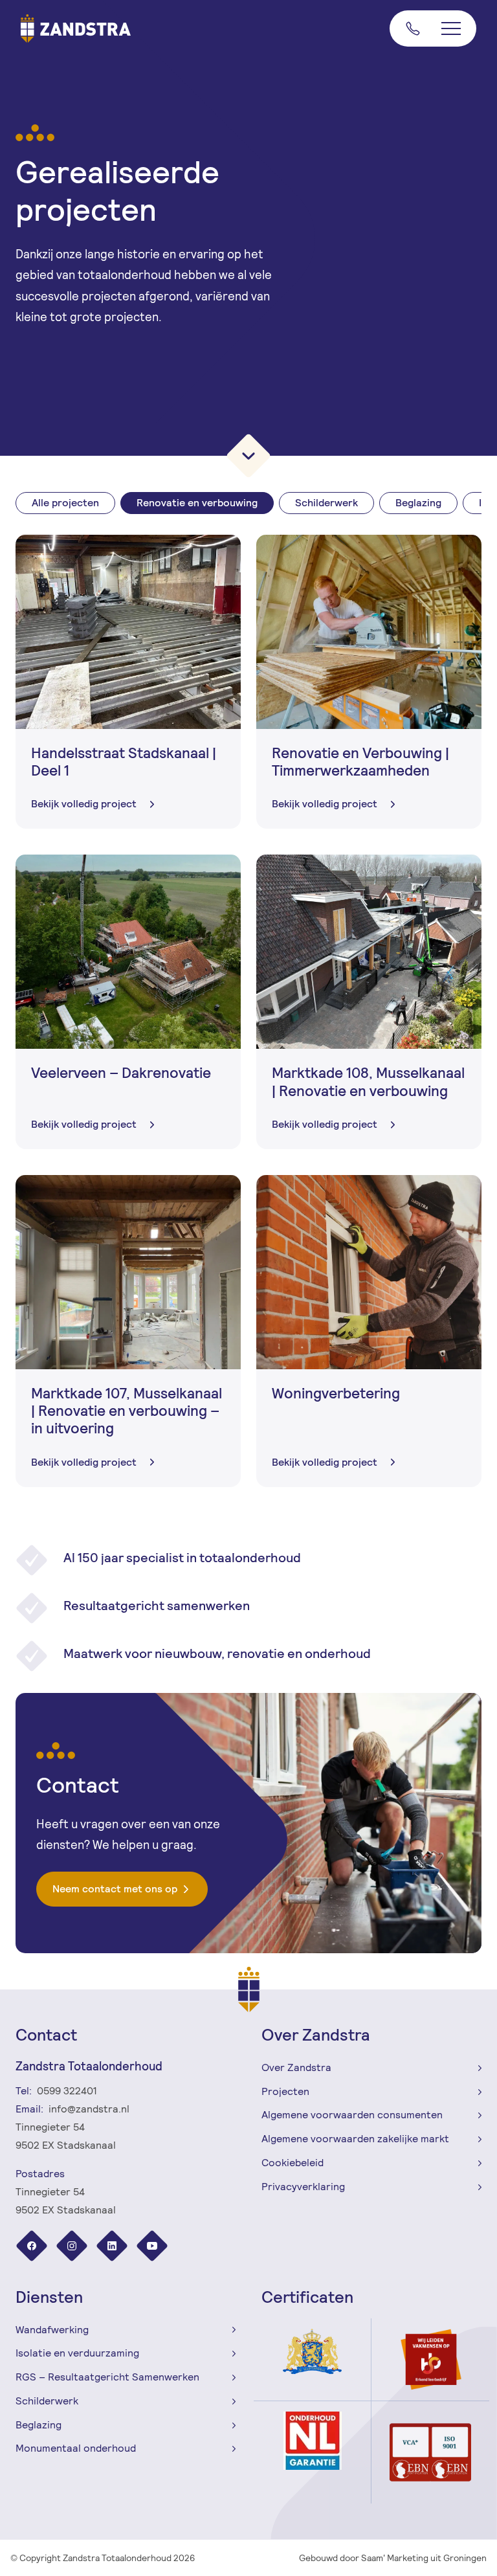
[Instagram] (73, 2247)
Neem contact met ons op (115, 1889)
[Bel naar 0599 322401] (410, 28)
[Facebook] (33, 2247)
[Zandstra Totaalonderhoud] (76, 28)
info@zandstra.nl (89, 2109)
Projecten (285, 2091)
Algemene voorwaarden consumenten (352, 2115)
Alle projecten (65, 503)
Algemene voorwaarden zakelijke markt (355, 2139)
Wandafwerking (52, 2330)
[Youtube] (152, 2247)
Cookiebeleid (293, 2163)
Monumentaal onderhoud (76, 2448)
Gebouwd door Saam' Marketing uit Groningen (393, 2558)
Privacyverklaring (303, 2187)
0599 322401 (67, 2091)
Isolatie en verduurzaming (77, 2353)
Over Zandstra (296, 2067)
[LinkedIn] (113, 2247)
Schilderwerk (326, 503)
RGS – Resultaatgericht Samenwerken (107, 2377)
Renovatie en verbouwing (197, 503)
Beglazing (418, 503)
